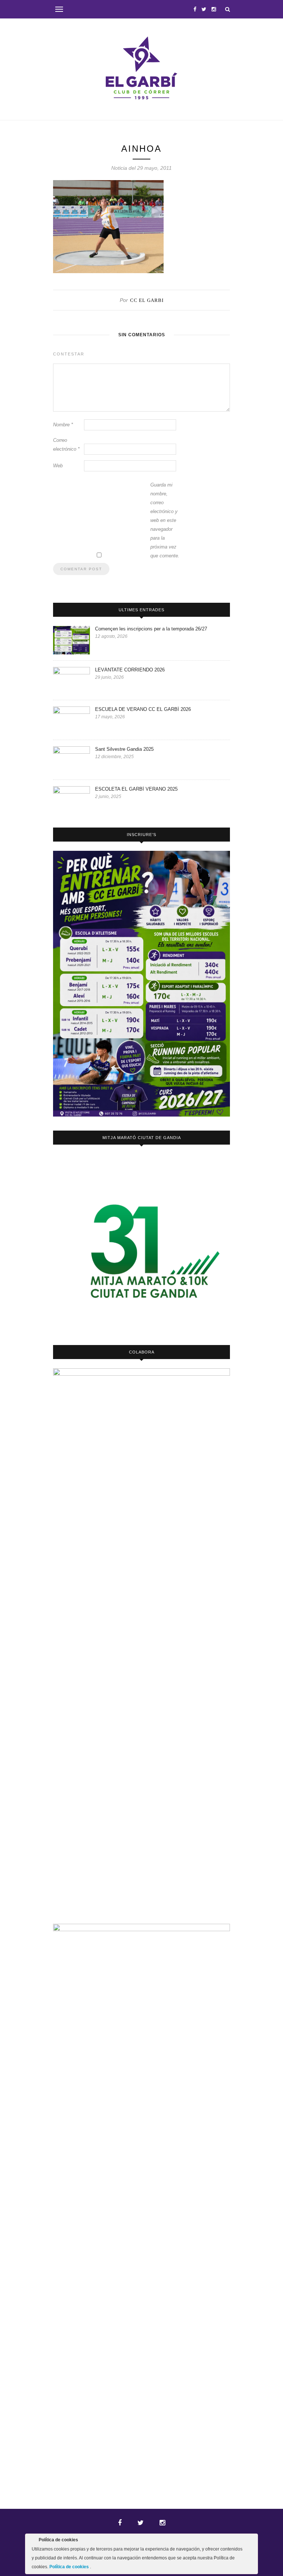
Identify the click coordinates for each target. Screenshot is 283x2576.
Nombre (63, 425)
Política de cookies (70, 2567)
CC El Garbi (147, 300)
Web (58, 466)
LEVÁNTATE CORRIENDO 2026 (130, 670)
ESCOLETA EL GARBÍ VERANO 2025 (136, 789)
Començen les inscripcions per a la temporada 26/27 (151, 629)
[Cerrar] (252, 2541)
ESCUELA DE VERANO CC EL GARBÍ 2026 (143, 709)
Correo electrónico (66, 445)
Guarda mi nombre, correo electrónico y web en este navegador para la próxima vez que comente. (165, 520)
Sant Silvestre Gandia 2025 (124, 749)
